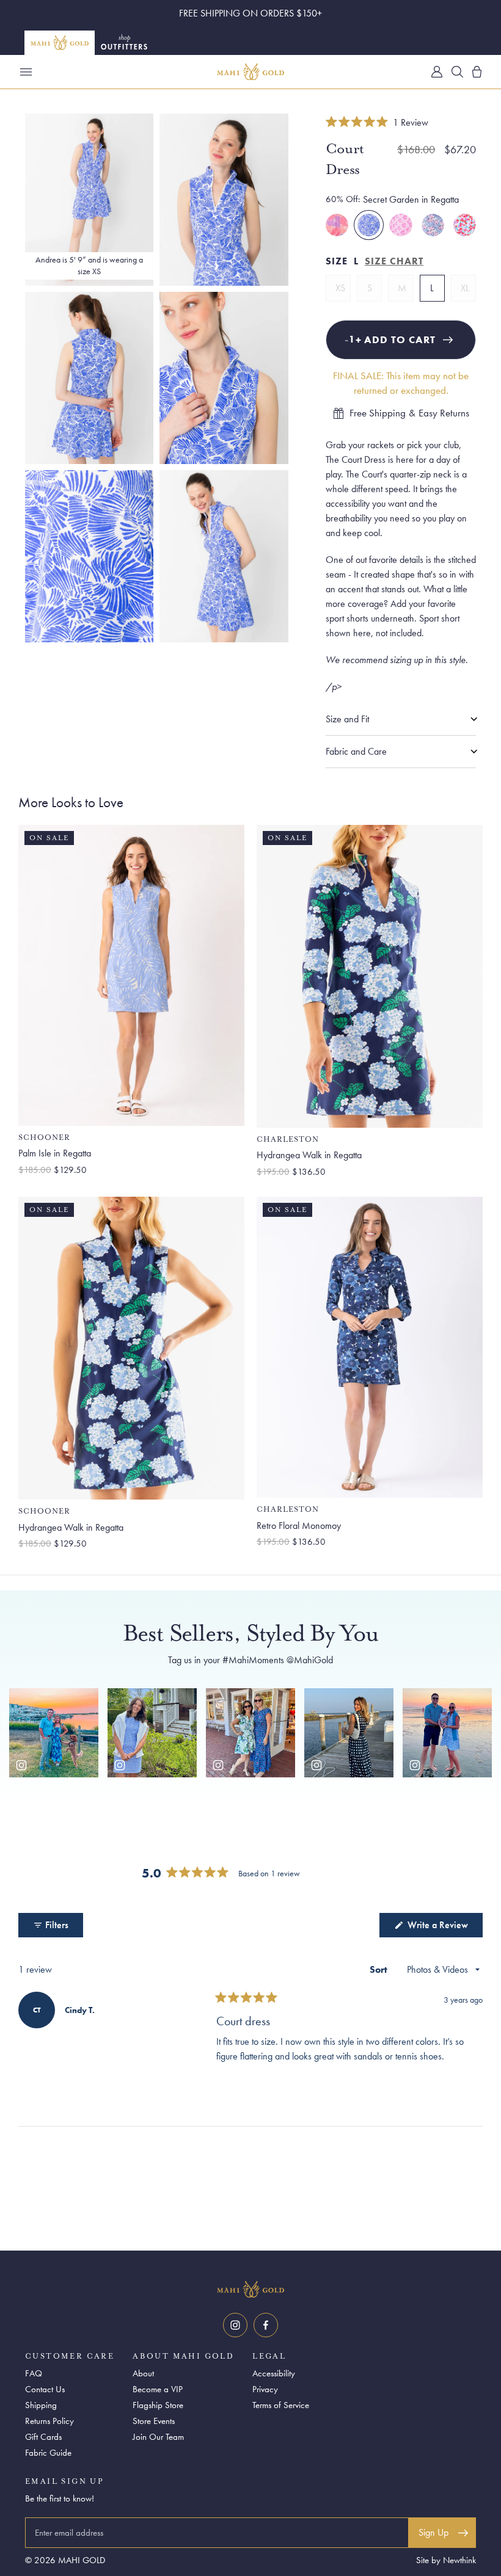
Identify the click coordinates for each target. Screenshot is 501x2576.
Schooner (44, 1138)
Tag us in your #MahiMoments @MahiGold (250, 1660)
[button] (377, 122)
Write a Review (444, 1928)
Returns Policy (49, 2421)
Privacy (265, 2389)
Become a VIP (158, 2389)
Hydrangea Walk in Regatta (309, 1155)
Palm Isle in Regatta (55, 1153)
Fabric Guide (48, 2453)
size (337, 261)
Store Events (154, 2421)
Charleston (288, 1140)
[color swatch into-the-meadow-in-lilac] (433, 225)
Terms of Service (281, 2405)
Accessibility (274, 2373)
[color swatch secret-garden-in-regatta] (369, 225)
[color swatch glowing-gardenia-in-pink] (337, 225)
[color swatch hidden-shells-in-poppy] (465, 225)
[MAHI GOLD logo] (250, 2290)
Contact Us (45, 2389)
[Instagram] (235, 2325)
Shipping (41, 2405)
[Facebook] (266, 2325)
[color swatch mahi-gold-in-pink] (400, 225)
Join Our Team (158, 2437)
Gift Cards (43, 2437)
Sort (380, 1969)
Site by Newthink (446, 2560)
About (143, 2373)
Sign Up (433, 2532)
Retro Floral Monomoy (299, 1526)
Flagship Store (158, 2405)
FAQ (34, 2373)
